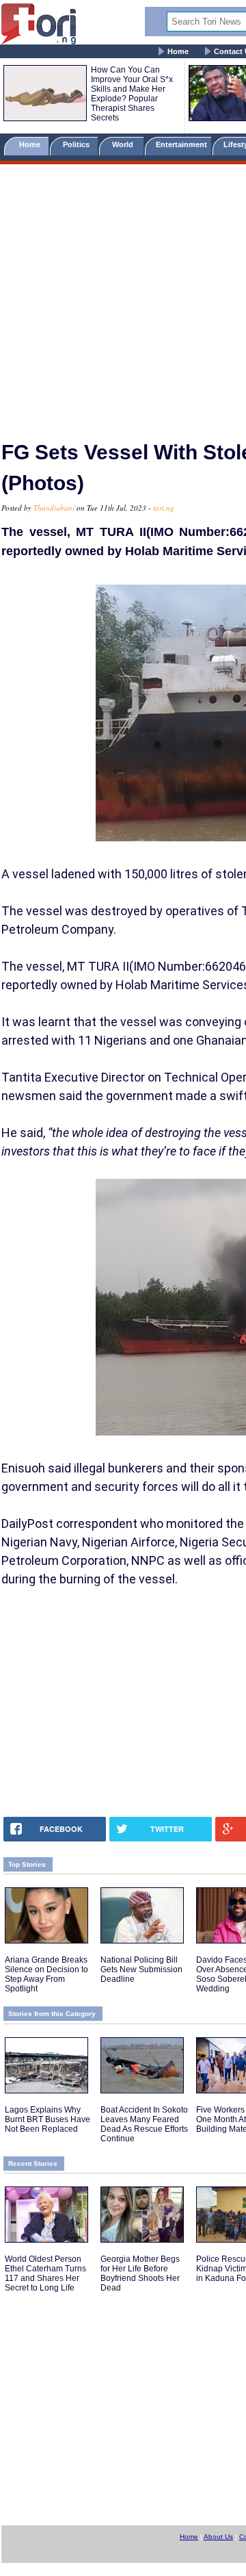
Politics (77, 144)
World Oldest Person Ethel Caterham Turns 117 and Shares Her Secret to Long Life (45, 2273)
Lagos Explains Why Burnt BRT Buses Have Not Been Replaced (47, 2119)
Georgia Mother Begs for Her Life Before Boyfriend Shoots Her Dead (140, 2273)
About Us (218, 2537)
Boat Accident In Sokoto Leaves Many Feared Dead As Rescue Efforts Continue (144, 2124)
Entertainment (181, 144)
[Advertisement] (123, 296)
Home (178, 51)
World (125, 144)
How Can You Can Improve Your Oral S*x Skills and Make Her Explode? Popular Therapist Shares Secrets (132, 94)
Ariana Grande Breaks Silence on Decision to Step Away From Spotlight (46, 1974)
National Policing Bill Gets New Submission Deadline (141, 1969)
